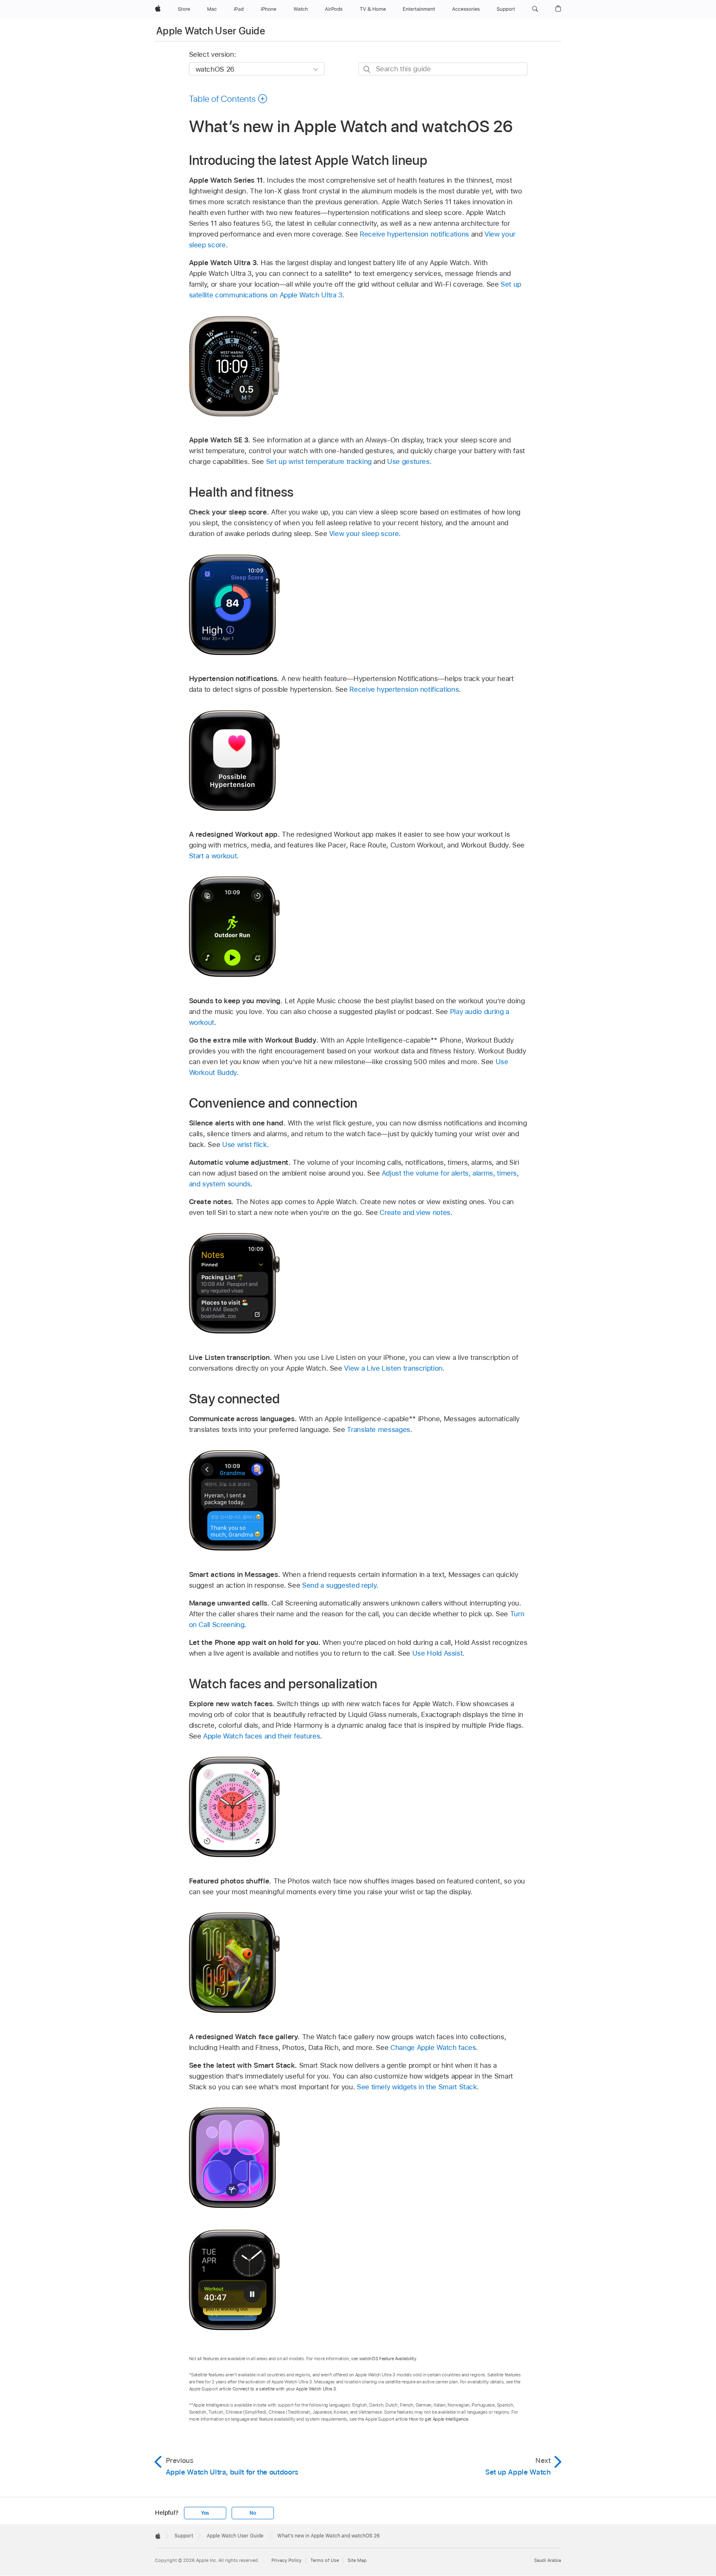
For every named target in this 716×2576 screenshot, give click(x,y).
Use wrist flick (244, 1144)
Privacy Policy (287, 2560)
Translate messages (379, 1429)
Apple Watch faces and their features (261, 1736)
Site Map (357, 2560)
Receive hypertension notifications (414, 234)
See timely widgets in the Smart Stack (417, 2087)
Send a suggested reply (339, 1585)
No (253, 2513)
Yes (205, 2513)
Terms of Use (325, 2560)
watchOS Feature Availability (388, 2359)
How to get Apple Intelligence (439, 2419)
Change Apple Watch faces (433, 2047)
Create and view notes (415, 1212)
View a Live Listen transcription (393, 1368)
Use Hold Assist (438, 1653)
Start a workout (213, 856)
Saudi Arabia (548, 2560)
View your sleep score (364, 534)
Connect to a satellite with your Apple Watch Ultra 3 (284, 2389)
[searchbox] (443, 69)
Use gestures (408, 461)
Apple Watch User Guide (211, 31)
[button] (535, 9)
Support (184, 2536)
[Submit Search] (367, 69)
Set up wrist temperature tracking (319, 461)
